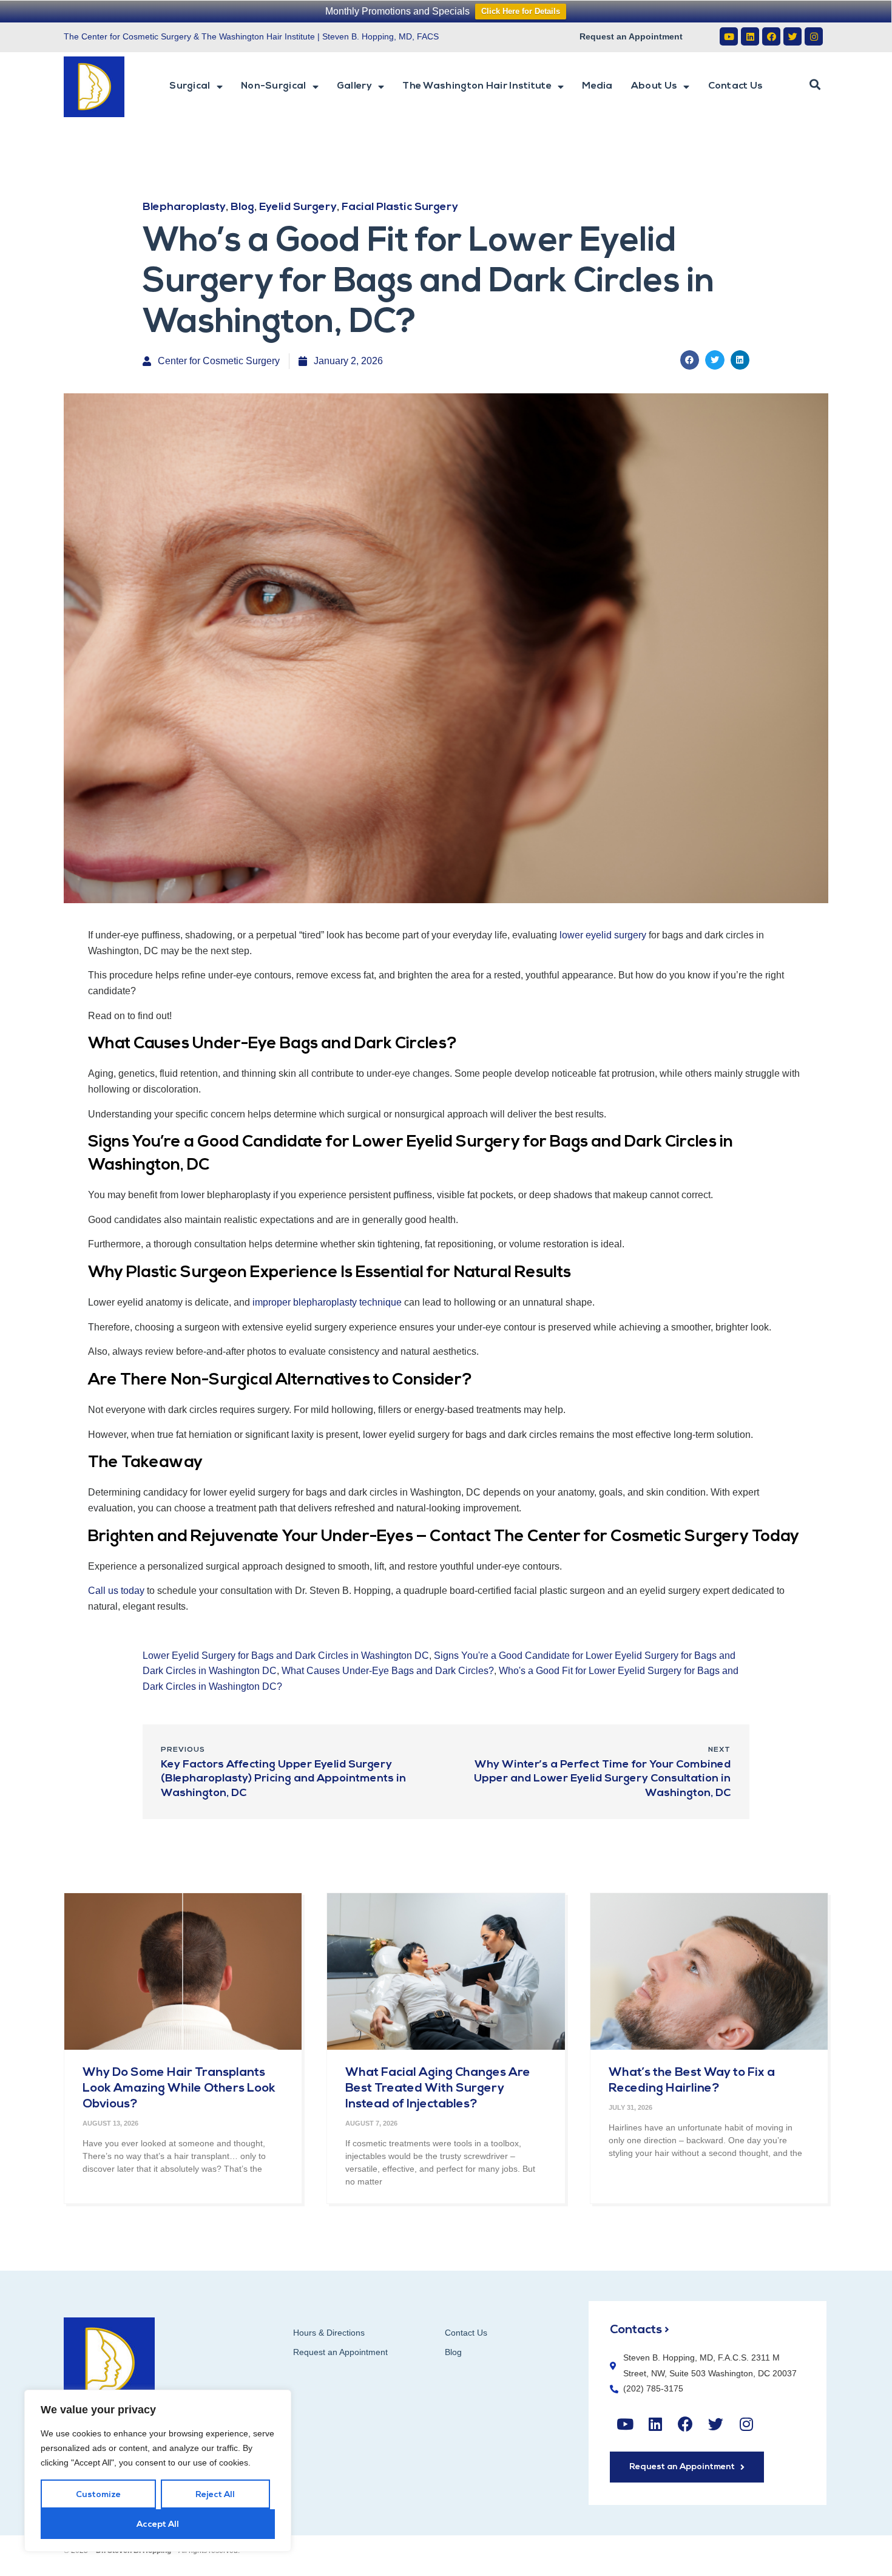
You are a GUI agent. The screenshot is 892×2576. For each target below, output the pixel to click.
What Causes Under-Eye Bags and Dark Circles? (388, 1671)
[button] (815, 85)
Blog (242, 208)
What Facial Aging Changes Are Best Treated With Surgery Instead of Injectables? (438, 2089)
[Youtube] (729, 36)
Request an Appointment (631, 36)
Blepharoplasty (184, 208)
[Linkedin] (750, 36)
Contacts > (640, 2330)
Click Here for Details (521, 11)
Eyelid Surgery (298, 208)
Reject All (215, 2495)
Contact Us (736, 86)
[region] (158, 2471)
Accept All (158, 2525)
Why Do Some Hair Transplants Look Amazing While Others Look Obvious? (179, 2089)
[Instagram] (814, 36)
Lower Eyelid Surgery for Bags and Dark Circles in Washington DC (286, 1656)
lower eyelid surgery (603, 935)
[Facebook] (771, 36)
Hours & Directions (329, 2333)
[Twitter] (792, 36)
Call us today (116, 1591)
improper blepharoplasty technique (327, 1302)
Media (597, 86)
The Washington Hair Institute (477, 86)
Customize (98, 2495)
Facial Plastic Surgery (400, 208)
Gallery (354, 86)
